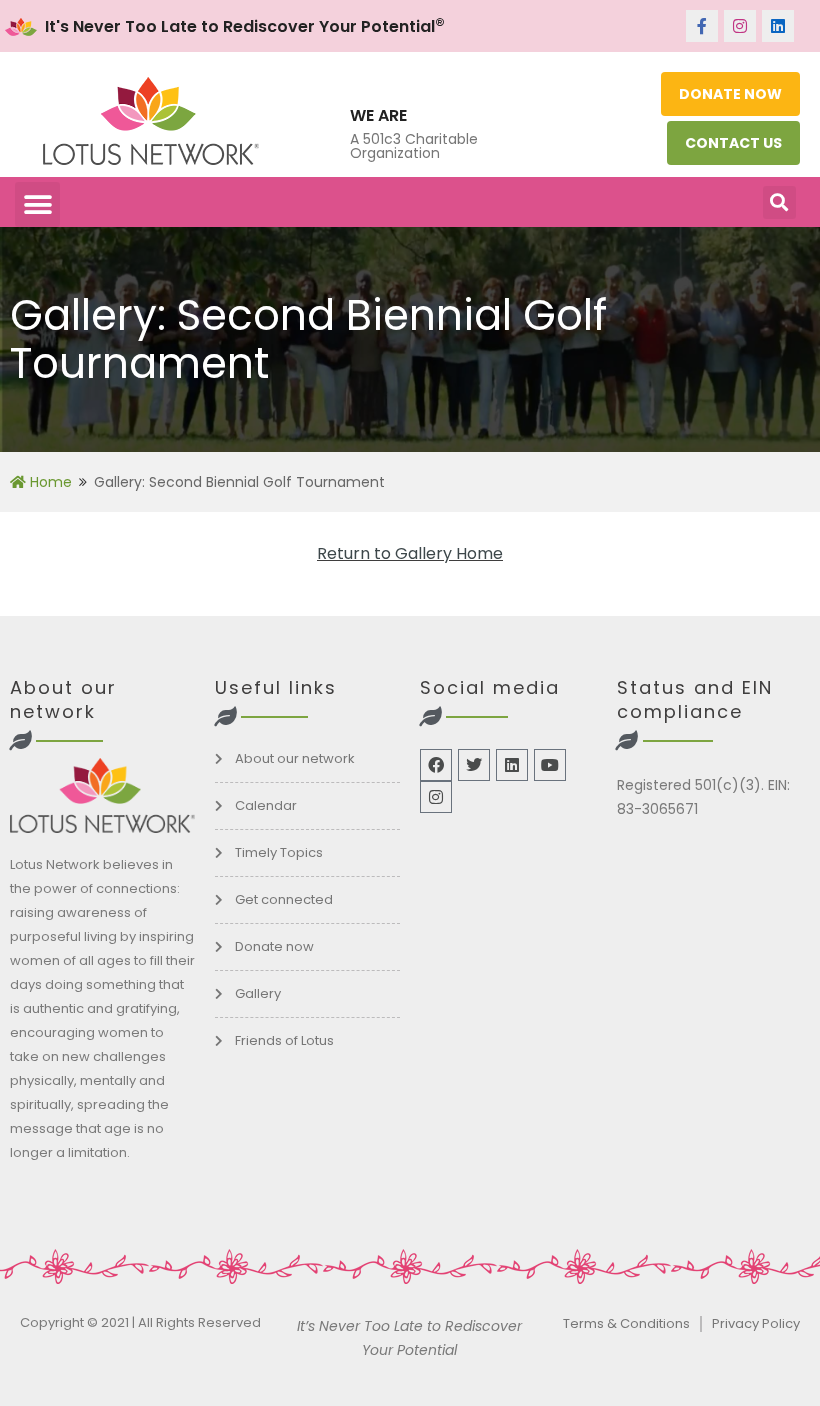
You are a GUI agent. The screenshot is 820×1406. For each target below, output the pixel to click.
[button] (37, 204)
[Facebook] (436, 765)
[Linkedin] (778, 26)
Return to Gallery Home (410, 553)
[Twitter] (474, 765)
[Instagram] (740, 26)
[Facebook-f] (702, 26)
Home (49, 482)
